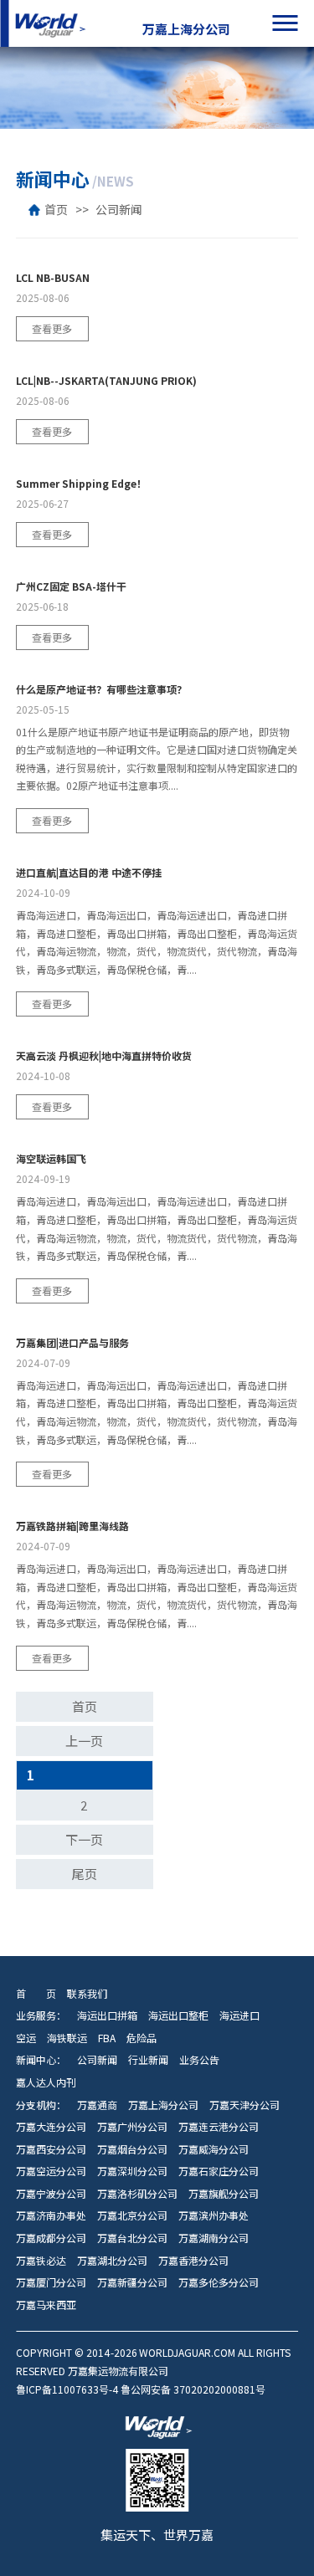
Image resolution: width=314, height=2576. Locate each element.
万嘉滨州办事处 (214, 2215)
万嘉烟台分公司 (132, 2149)
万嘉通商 (97, 2105)
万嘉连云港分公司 (219, 2127)
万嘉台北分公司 (132, 2238)
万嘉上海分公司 (163, 2105)
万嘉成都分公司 (51, 2238)
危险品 (142, 2038)
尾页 (85, 1874)
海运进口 (239, 2015)
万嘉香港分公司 (193, 2261)
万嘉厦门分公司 (51, 2282)
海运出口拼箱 (107, 2015)
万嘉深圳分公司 (132, 2171)
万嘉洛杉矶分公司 (137, 2194)
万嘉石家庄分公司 (219, 2171)
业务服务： (41, 2015)
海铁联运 (67, 2038)
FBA (107, 2038)
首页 (56, 210)
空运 (26, 2038)
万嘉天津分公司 (245, 2105)
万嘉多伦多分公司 (219, 2282)
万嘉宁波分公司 (51, 2194)
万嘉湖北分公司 (112, 2261)
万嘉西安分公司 (51, 2149)
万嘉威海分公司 (214, 2149)
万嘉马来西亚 (46, 2305)
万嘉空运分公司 (51, 2171)
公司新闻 (119, 210)
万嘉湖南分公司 (214, 2238)
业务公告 (199, 2060)
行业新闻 (148, 2060)
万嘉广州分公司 (132, 2127)
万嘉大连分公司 (51, 2127)
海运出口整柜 (178, 2015)
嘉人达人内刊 (46, 2082)
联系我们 (87, 1994)
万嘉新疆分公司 (132, 2282)
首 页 (36, 1994)
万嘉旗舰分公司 (224, 2194)
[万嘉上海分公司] (48, 23)
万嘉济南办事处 (51, 2215)
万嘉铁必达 (41, 2261)
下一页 (84, 1840)
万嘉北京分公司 (132, 2215)
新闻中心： (41, 2060)
